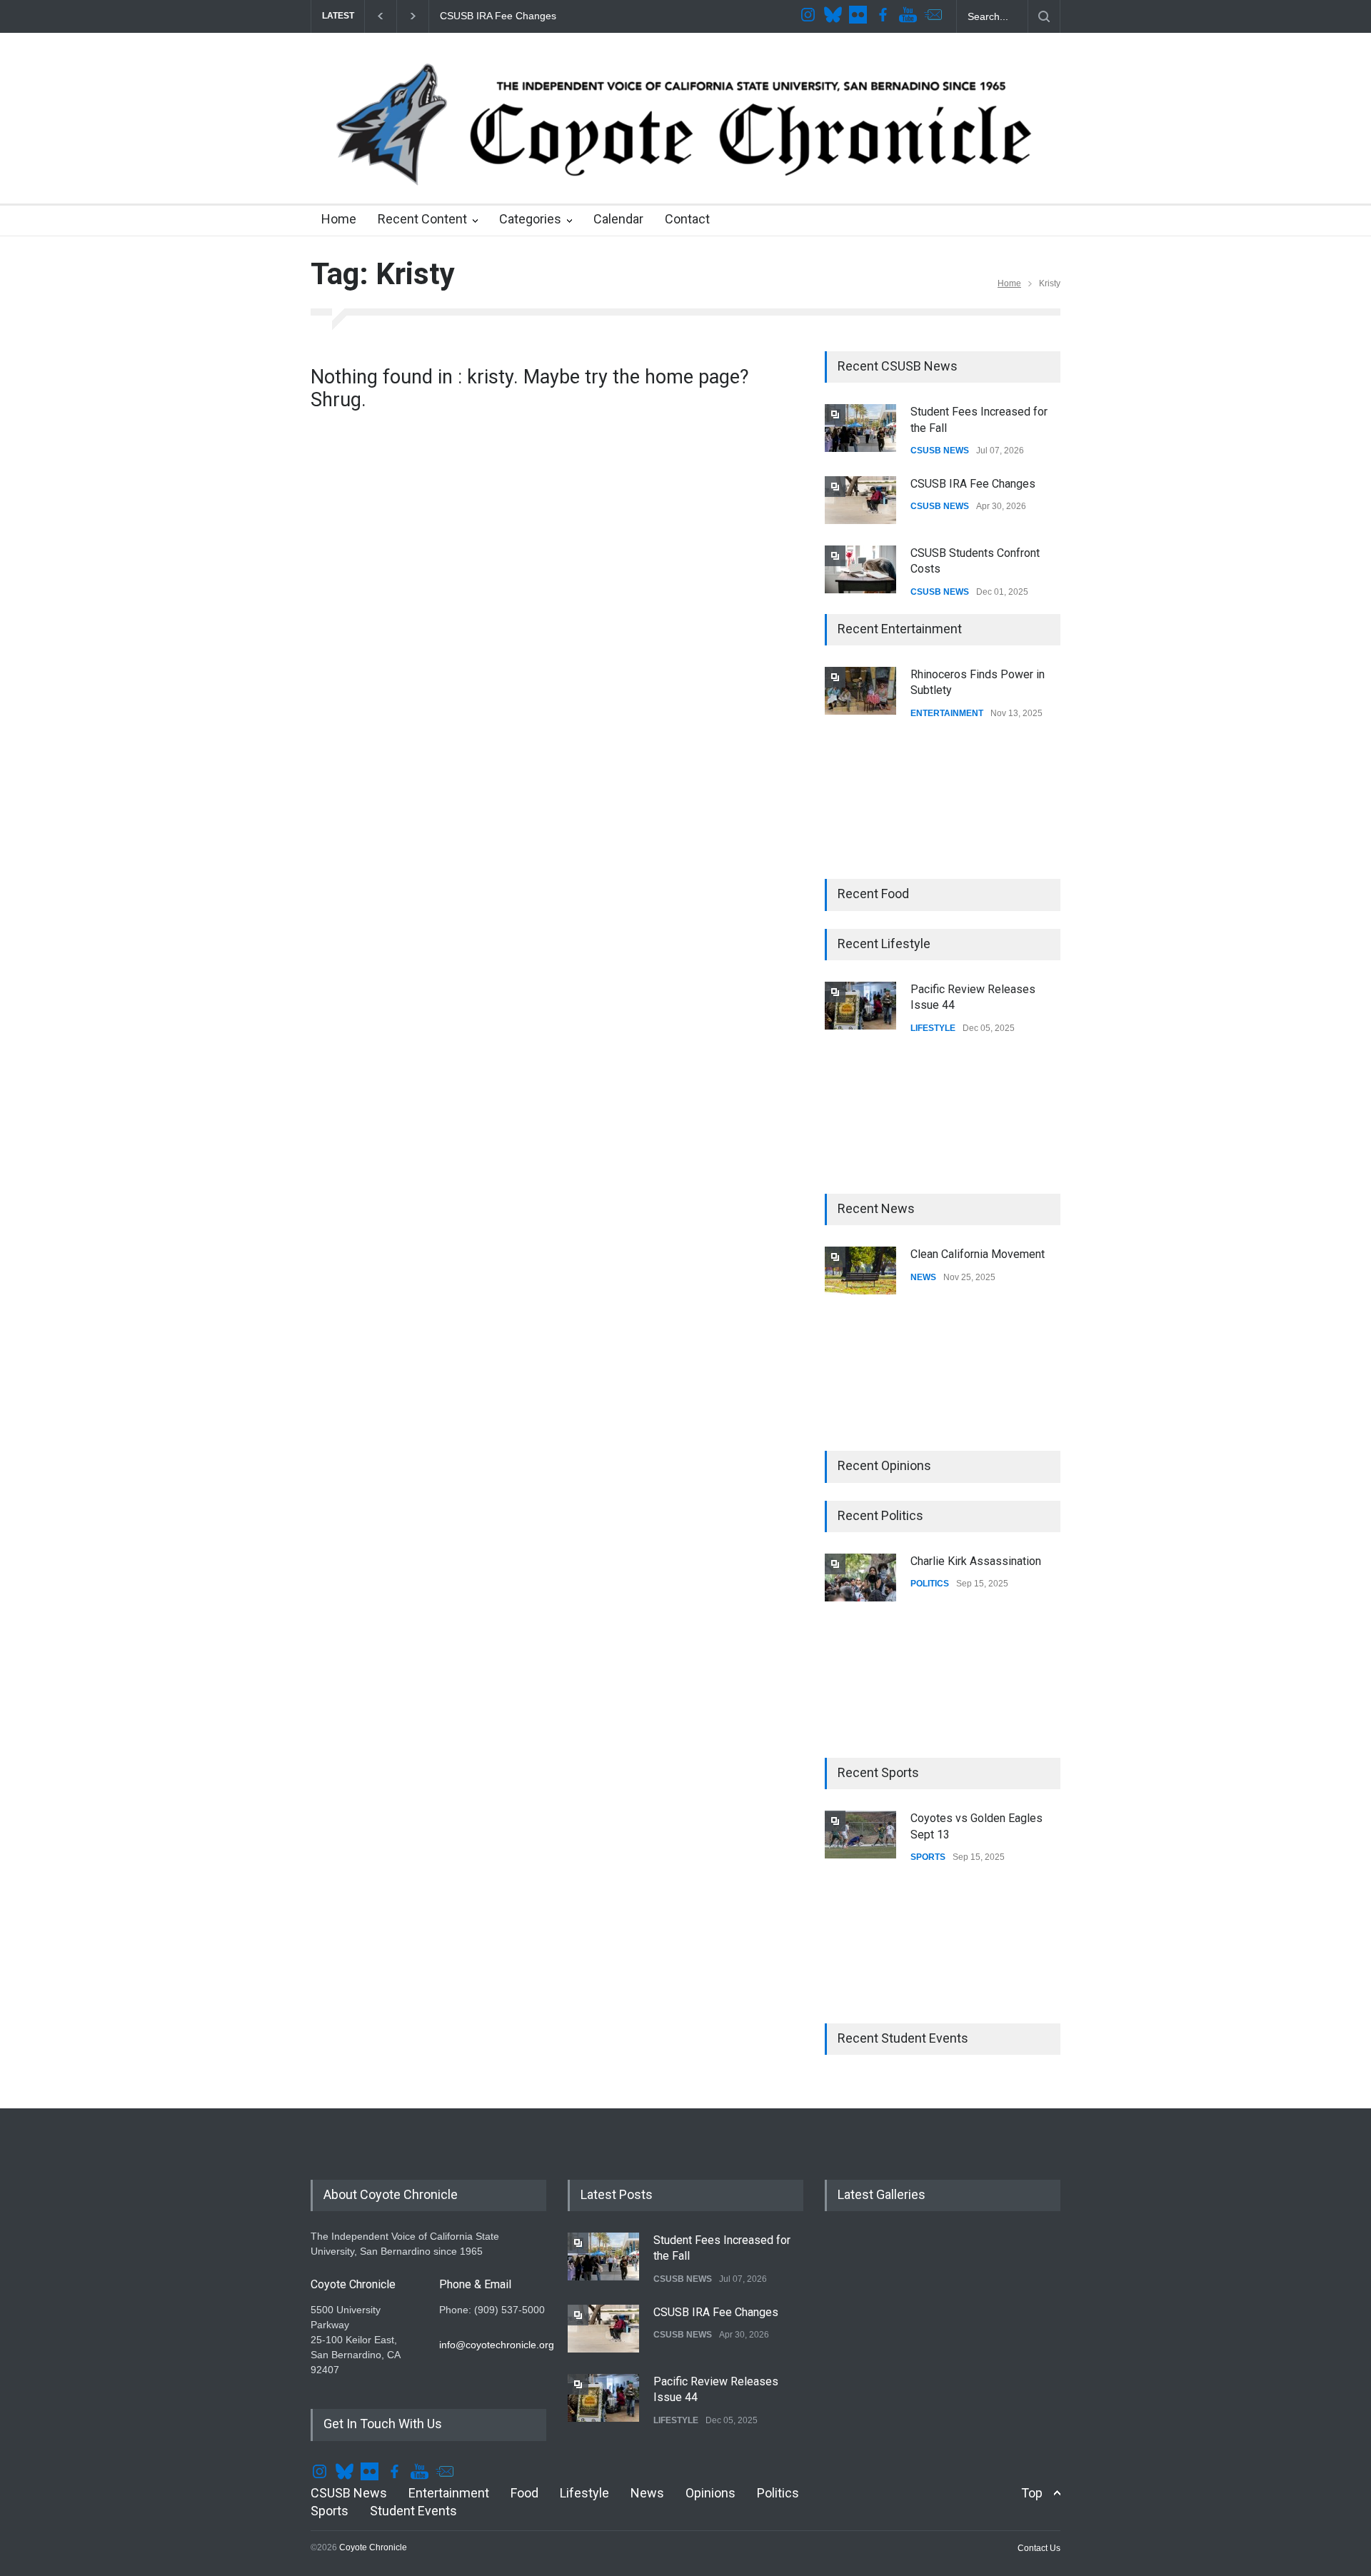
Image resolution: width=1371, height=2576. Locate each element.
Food (524, 2493)
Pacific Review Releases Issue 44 (536, 16)
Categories (530, 219)
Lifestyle (584, 2493)
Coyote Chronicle (373, 2547)
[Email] (935, 16)
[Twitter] (835, 16)
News (647, 2493)
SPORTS (928, 1857)
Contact (687, 219)
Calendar (618, 219)
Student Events (413, 2511)
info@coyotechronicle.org (497, 2345)
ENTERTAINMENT (947, 713)
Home (339, 219)
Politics (778, 2493)
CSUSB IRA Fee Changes (973, 484)
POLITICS (930, 1584)
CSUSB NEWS (940, 451)
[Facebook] (885, 16)
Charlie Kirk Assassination (976, 1561)
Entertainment (449, 2493)
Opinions (710, 2493)
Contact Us (1039, 2548)
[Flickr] (860, 16)
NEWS (923, 1277)
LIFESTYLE (933, 1028)
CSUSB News (349, 2493)
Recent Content (422, 219)
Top (1032, 2493)
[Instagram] (810, 16)
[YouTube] (910, 16)
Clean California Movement (978, 1254)
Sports (330, 2511)
